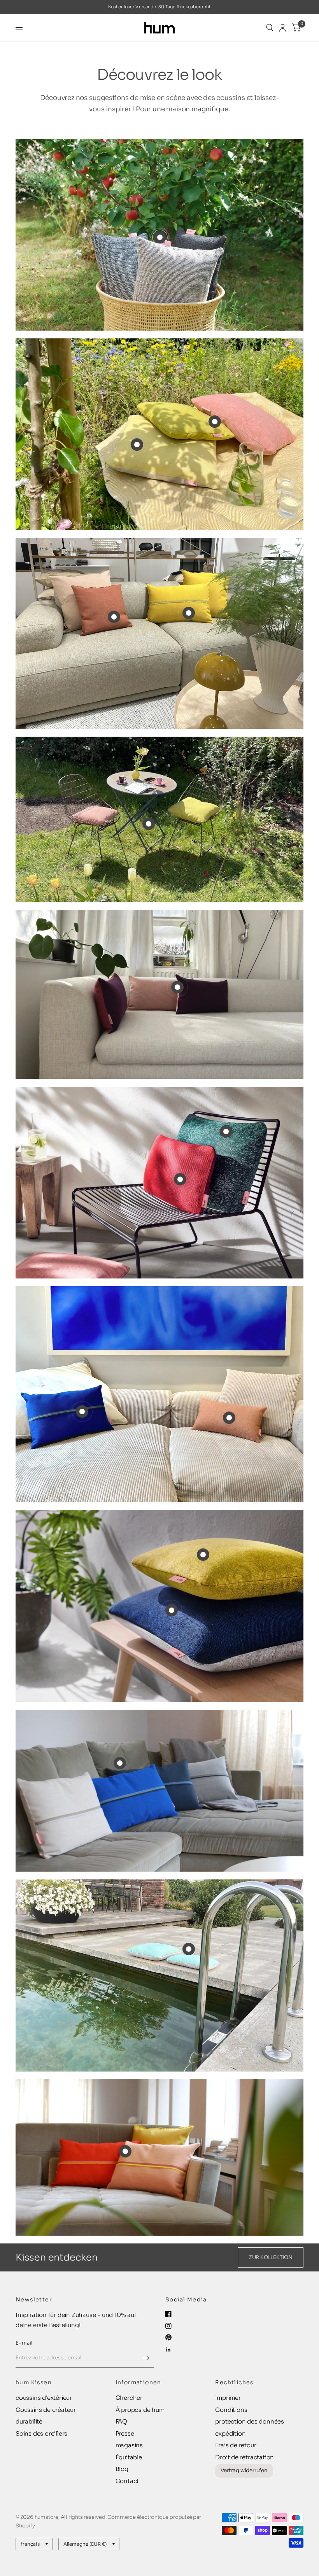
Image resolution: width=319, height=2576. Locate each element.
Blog (122, 2469)
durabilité (29, 2421)
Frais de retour (236, 2445)
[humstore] (160, 28)
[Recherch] (270, 28)
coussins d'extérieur (44, 2398)
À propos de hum (140, 2410)
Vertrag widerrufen (244, 2470)
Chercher (129, 2398)
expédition (230, 2433)
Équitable (129, 2457)
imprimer (228, 2398)
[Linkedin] (168, 2350)
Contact (127, 2481)
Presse (125, 2433)
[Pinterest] (168, 2337)
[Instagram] (168, 2326)
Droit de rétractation (245, 2457)
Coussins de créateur (46, 2410)
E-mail (24, 2343)
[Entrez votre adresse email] (146, 2358)
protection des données (250, 2421)
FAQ (121, 2421)
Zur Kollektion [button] (271, 2257)
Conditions (231, 2410)
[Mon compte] (283, 28)
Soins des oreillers (41, 2433)
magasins (129, 2445)
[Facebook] (168, 2314)
